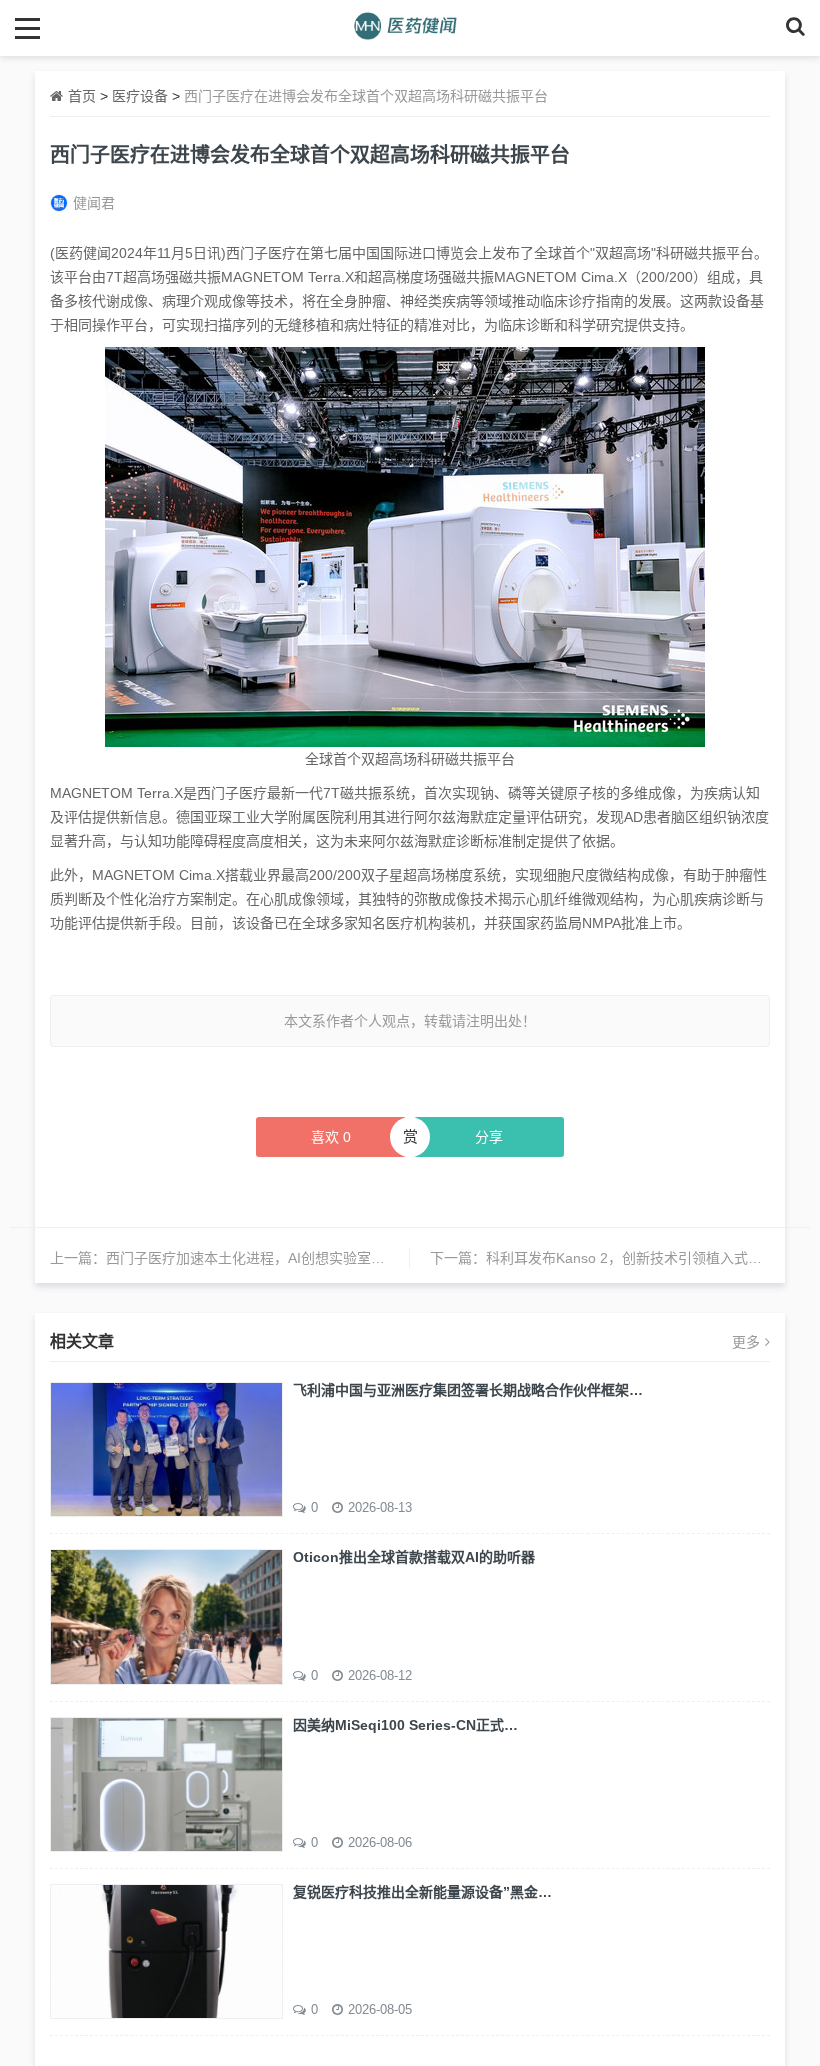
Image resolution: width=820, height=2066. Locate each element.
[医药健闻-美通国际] (410, 27)
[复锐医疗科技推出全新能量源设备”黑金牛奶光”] (166, 1950)
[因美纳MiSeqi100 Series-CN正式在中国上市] (166, 1783)
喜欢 (331, 1137)
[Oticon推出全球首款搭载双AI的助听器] (166, 1615)
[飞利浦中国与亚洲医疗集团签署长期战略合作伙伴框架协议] (166, 1448)
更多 (746, 1342)
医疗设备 (140, 96)
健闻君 (94, 203)
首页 (82, 96)
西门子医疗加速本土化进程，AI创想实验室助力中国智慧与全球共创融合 (329, 1258)
